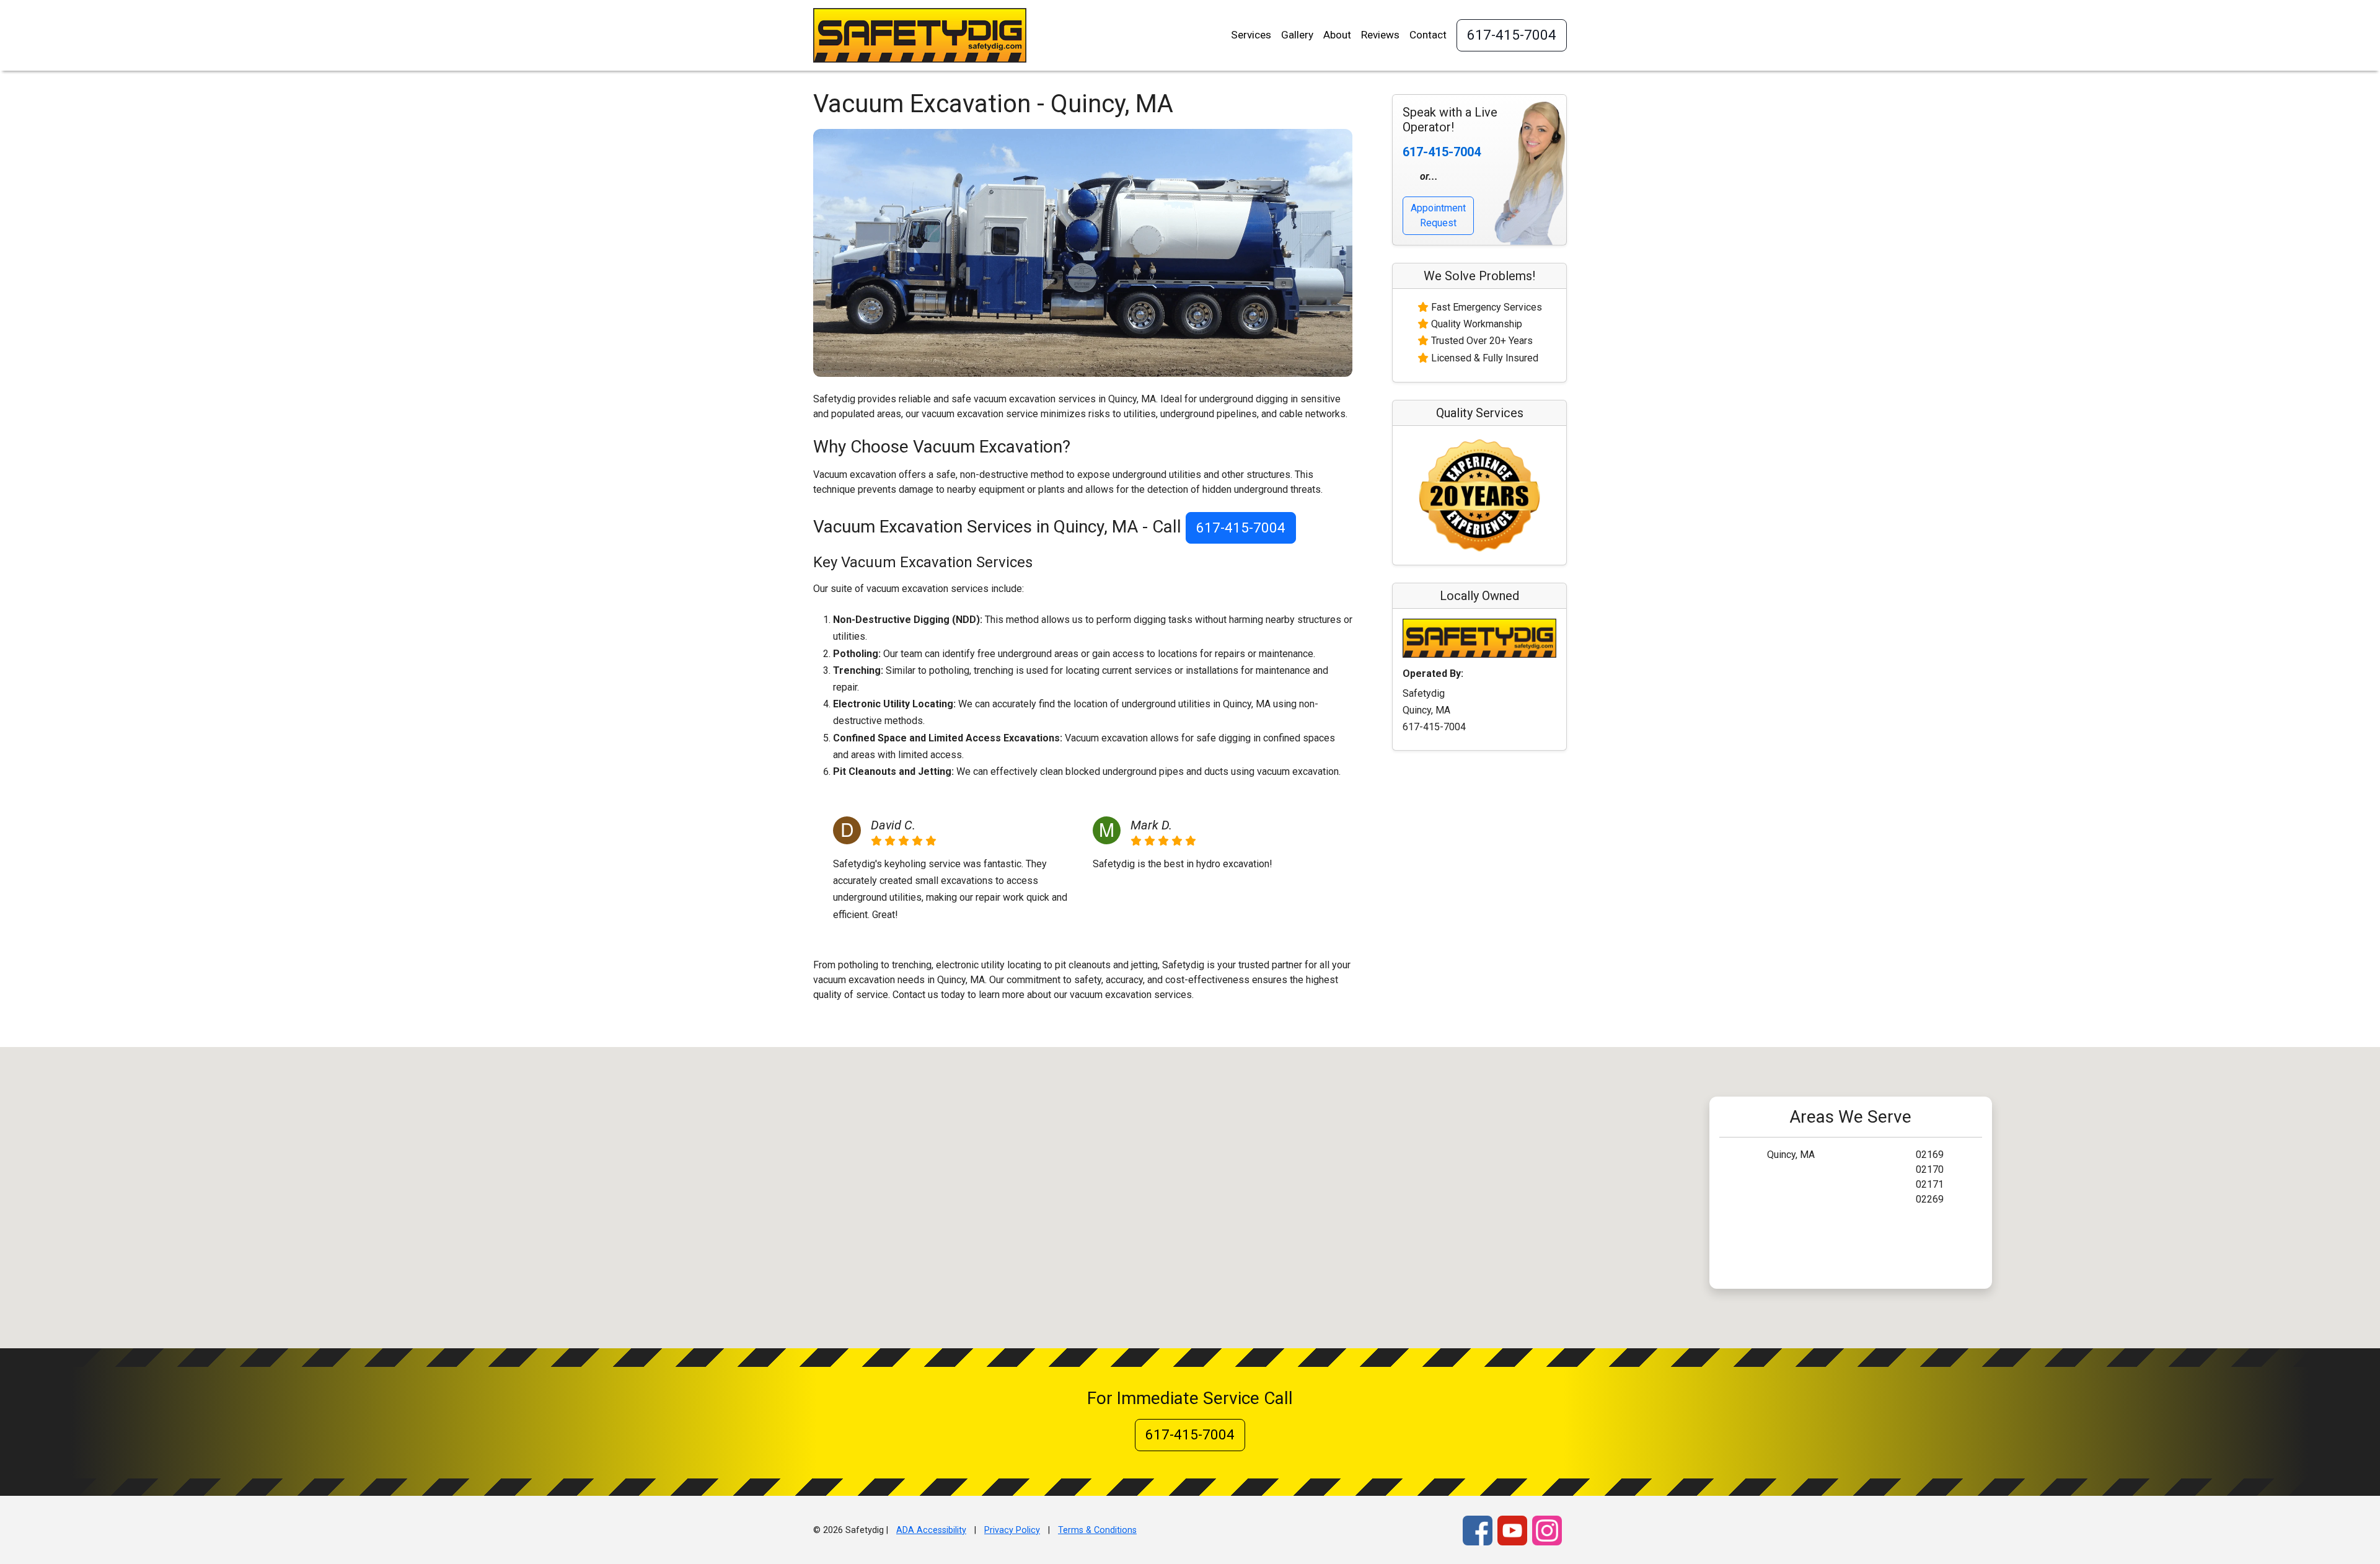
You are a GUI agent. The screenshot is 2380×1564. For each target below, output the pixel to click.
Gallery (1297, 35)
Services (1251, 35)
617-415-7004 (1512, 35)
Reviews (1380, 35)
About (1337, 35)
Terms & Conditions (1097, 1530)
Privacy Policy (1012, 1530)
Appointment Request (1438, 215)
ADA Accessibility (931, 1530)
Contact (1428, 35)
